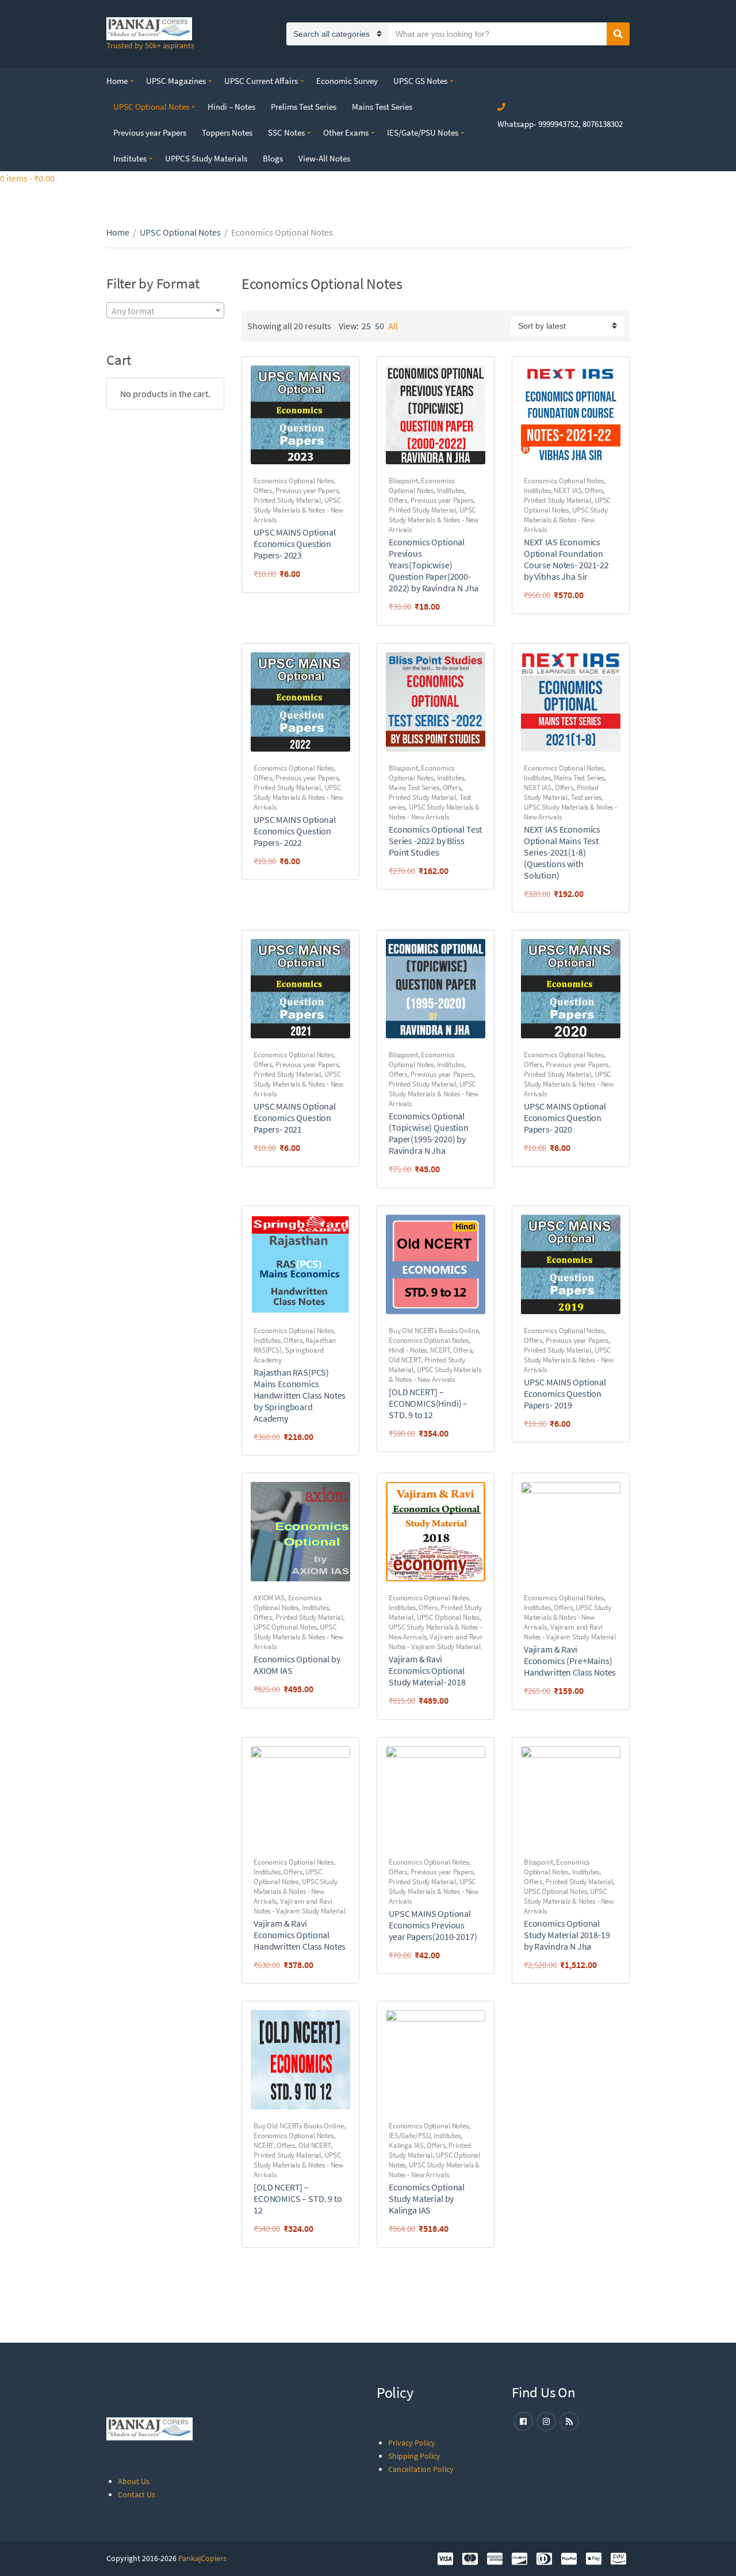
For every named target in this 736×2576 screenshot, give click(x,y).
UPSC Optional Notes (151, 107)
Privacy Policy (412, 2443)
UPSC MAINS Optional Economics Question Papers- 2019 (565, 1393)
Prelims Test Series (304, 107)
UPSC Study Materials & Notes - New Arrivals (298, 510)
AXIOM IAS (269, 1598)
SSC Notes (286, 132)
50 (379, 326)
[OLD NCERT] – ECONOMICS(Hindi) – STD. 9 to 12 (428, 1403)
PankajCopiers (202, 2558)
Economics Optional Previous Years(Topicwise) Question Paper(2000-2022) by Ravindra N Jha (434, 565)
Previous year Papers (150, 132)
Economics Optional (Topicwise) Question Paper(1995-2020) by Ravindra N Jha (429, 1133)
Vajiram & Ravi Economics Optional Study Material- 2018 (427, 1670)
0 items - (27, 178)
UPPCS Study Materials (206, 158)
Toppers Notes (227, 132)
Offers (263, 490)
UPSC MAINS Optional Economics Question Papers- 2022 (295, 831)
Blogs (273, 158)
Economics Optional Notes (294, 481)
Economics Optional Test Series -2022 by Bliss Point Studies (435, 841)
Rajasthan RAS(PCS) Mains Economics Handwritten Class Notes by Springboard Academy (300, 1395)
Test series (586, 797)
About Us (134, 2481)
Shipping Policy (414, 2456)
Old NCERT (405, 1360)
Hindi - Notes (408, 1350)
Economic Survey (347, 81)
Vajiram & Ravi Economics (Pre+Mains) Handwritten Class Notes (570, 1661)
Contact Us (137, 2494)
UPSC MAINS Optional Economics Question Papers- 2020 (565, 1118)
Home (117, 81)
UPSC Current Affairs (261, 81)
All (393, 326)
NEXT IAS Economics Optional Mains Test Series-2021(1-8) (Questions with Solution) (562, 852)
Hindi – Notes (231, 107)
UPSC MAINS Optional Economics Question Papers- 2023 (295, 544)
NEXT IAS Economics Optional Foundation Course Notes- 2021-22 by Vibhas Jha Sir (566, 559)
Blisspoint (403, 481)
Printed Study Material (287, 500)
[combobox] (165, 310)
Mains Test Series (382, 107)
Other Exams (346, 132)
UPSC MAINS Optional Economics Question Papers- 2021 (295, 1118)
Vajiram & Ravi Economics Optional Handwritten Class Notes (300, 1935)
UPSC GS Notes (420, 81)
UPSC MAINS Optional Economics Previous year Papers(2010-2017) (433, 1925)
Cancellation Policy (421, 2469)
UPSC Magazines (176, 81)
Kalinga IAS (406, 2145)
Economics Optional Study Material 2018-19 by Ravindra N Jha (567, 1935)
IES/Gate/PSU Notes (423, 132)
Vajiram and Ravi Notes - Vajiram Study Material (435, 1642)
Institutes (130, 158)
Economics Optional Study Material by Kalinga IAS (427, 2198)
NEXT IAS (568, 490)
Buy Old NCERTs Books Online (434, 1331)
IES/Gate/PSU (409, 2136)
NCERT (440, 1350)
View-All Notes (324, 158)
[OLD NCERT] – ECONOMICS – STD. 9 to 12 (298, 2198)
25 (366, 326)
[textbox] (165, 311)
